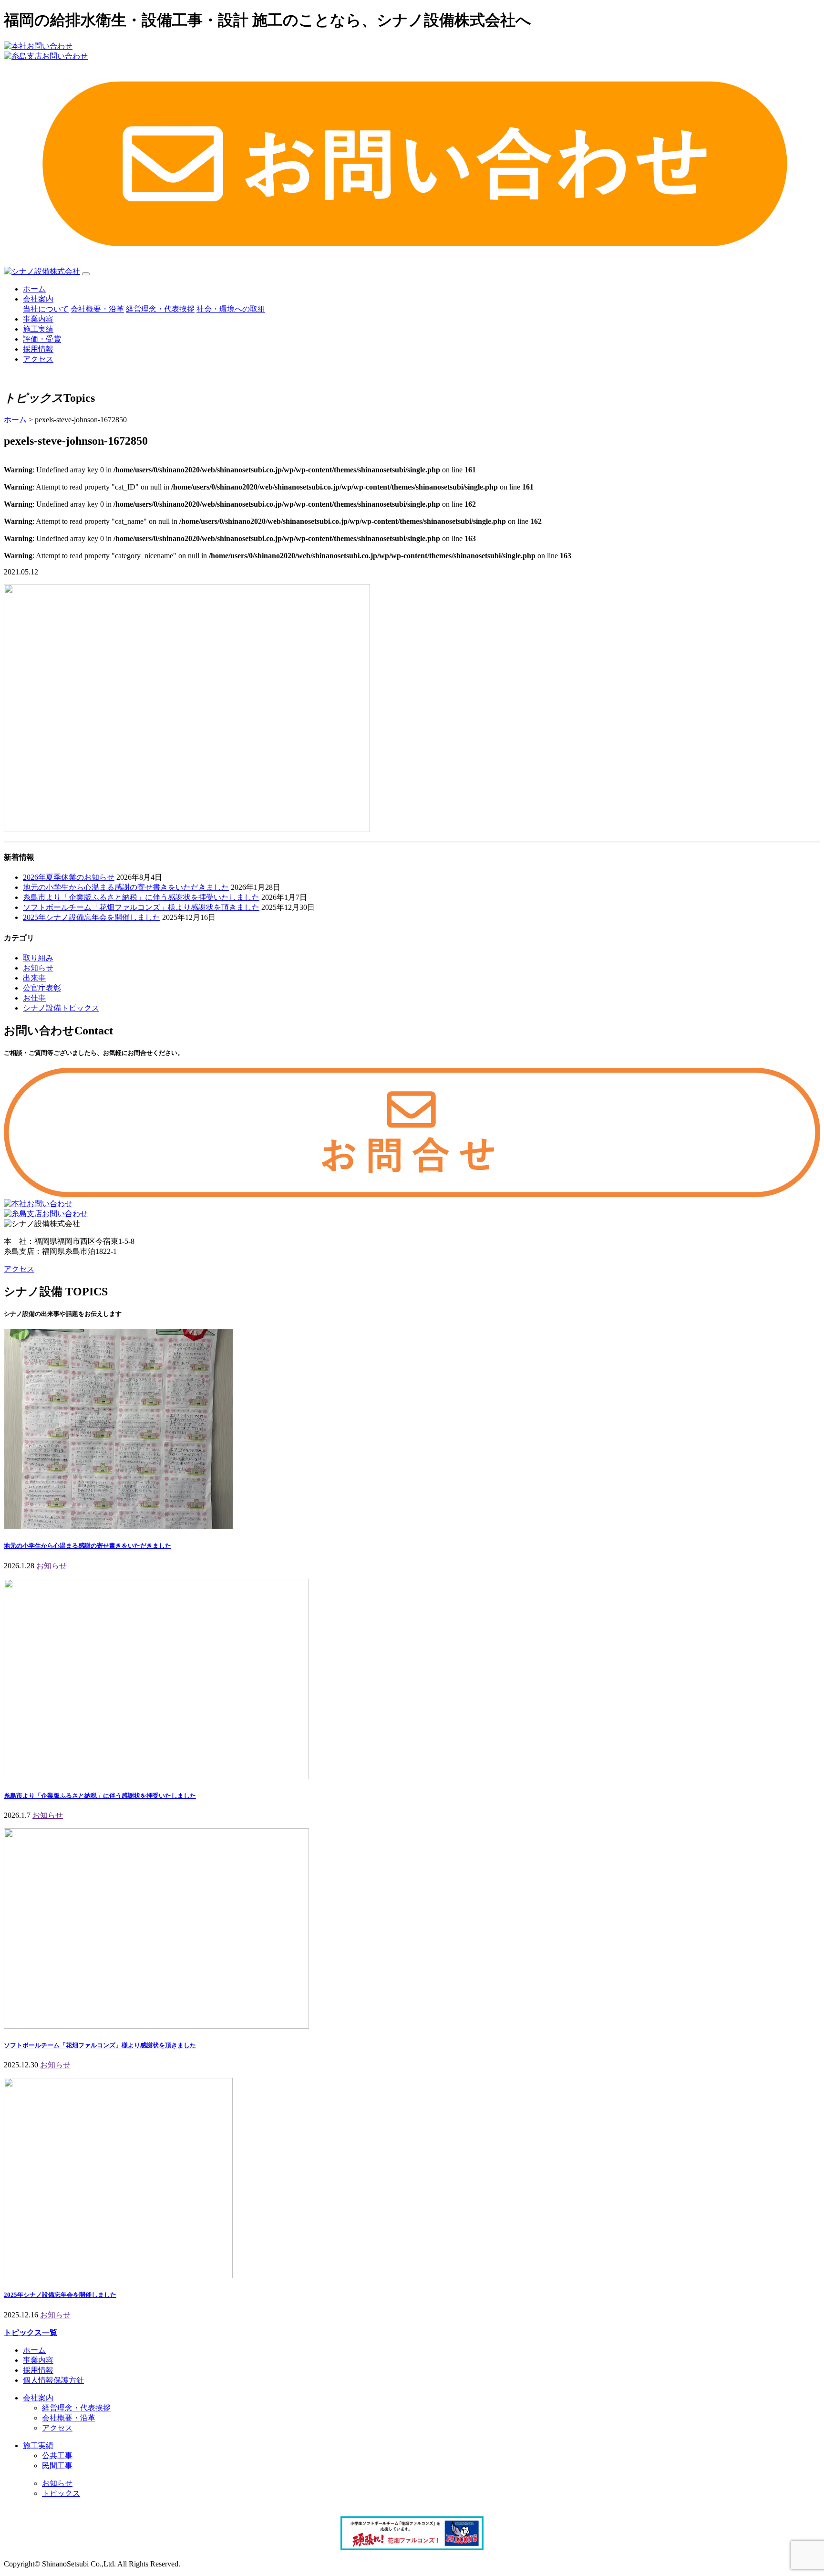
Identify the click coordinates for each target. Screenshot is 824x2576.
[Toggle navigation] (86, 274)
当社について (46, 309)
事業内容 (38, 319)
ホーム (34, 289)
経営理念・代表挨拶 (160, 309)
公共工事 (57, 2456)
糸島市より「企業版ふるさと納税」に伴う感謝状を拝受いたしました (141, 897)
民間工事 (57, 2466)
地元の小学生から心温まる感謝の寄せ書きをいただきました (126, 887)
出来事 (34, 978)
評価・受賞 (42, 339)
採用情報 (38, 349)
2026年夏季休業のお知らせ (69, 877)
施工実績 (38, 329)
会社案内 (38, 299)
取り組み (38, 958)
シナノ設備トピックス (61, 1008)
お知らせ (38, 968)
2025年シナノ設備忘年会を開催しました (92, 917)
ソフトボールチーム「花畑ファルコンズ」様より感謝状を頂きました (141, 907)
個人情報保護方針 (53, 2380)
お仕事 (34, 998)
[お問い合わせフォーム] (412, 1194)
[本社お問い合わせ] (38, 1204)
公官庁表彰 (42, 988)
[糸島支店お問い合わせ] (46, 1214)
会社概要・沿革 (97, 309)
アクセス (38, 359)
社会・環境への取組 (231, 309)
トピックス (61, 2493)
